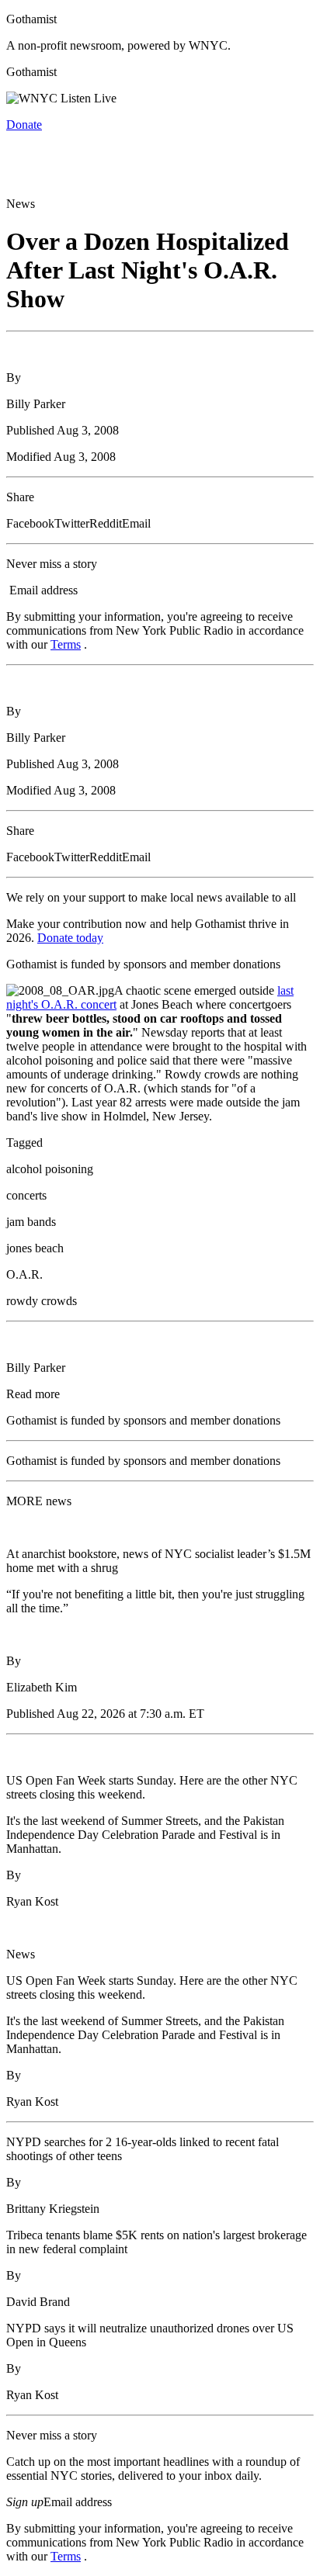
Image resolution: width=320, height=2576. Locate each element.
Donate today (70, 938)
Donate (24, 125)
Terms (66, 644)
